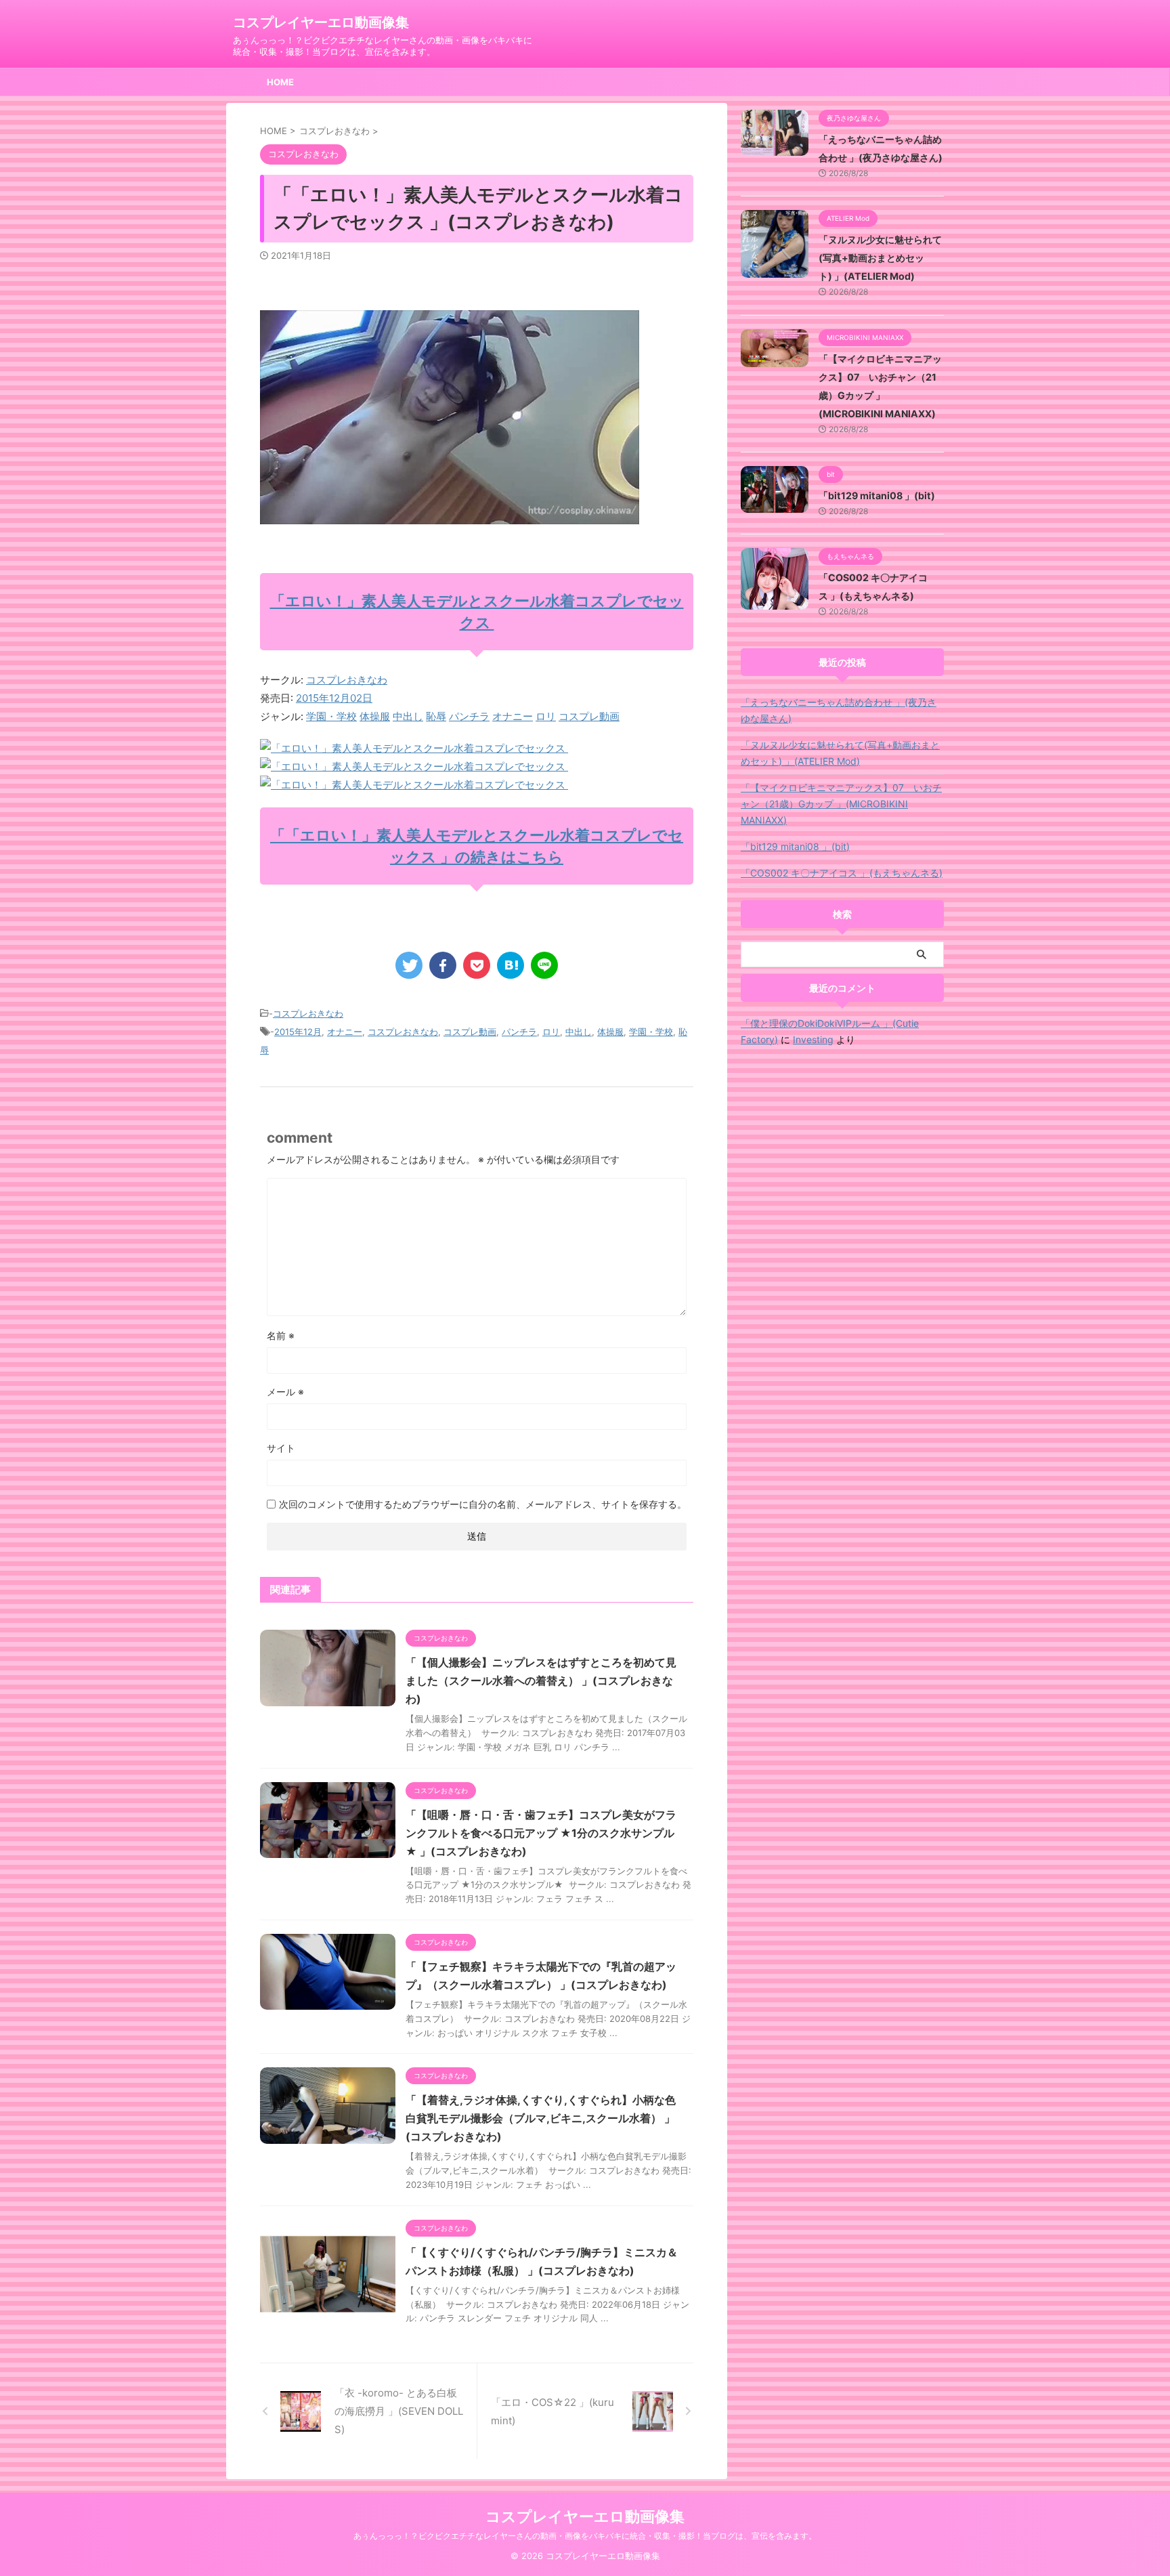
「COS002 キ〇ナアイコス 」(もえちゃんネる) (842, 873)
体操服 (375, 716)
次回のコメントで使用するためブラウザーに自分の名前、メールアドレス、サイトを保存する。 (483, 1504)
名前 (281, 1335)
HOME (280, 82)
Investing (813, 1039)
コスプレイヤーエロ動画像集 (321, 22)
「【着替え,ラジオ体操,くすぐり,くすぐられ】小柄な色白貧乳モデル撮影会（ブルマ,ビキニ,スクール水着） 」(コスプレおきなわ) (541, 2118)
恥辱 (436, 716)
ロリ (546, 716)
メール (285, 1392)
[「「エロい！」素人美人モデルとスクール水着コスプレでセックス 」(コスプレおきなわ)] (511, 965)
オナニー (513, 716)
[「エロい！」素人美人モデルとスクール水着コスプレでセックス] (414, 748)
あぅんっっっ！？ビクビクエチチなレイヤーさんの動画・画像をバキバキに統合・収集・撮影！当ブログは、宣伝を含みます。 (585, 2536)
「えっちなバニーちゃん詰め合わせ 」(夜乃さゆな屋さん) (839, 710)
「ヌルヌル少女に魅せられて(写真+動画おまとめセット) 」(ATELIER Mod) (880, 258)
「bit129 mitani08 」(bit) (877, 495)
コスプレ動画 (589, 716)
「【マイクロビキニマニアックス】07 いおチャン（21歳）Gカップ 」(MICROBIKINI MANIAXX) (841, 804)
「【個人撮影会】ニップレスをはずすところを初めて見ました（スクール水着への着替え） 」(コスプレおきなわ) (541, 1681)
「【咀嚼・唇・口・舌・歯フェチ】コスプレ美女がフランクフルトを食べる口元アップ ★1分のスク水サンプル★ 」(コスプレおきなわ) (541, 1833)
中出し (408, 716)
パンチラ (469, 716)
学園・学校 (331, 716)
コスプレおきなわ (347, 680)
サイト (281, 1448)
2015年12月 (298, 1032)
